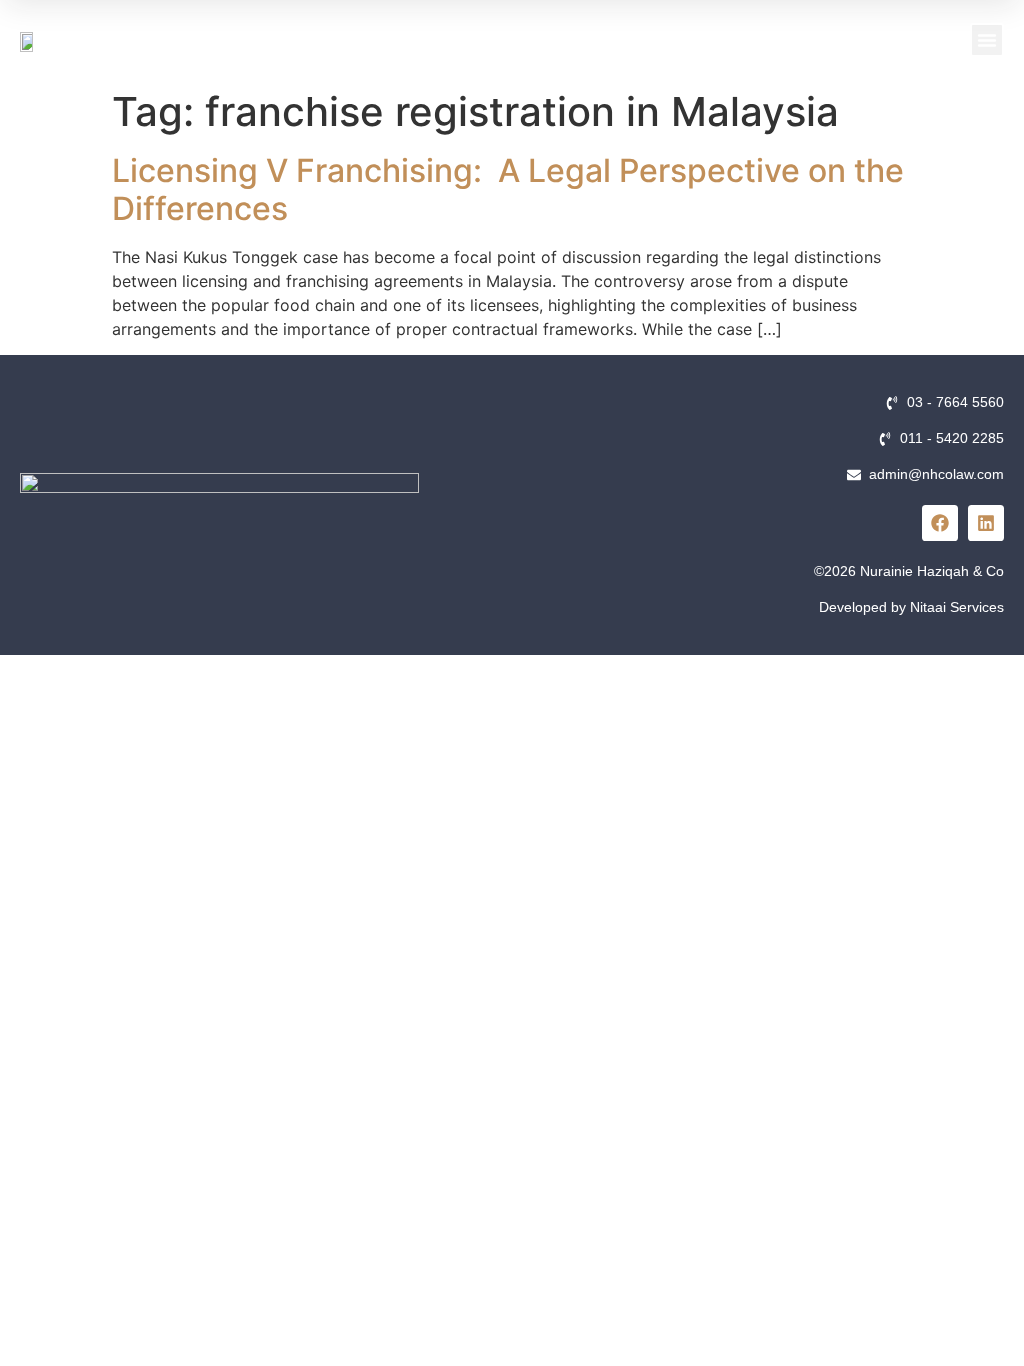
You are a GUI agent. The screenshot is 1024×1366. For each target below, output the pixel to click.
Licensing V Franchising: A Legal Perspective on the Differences (508, 189)
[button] (987, 40)
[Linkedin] (986, 523)
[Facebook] (940, 523)
